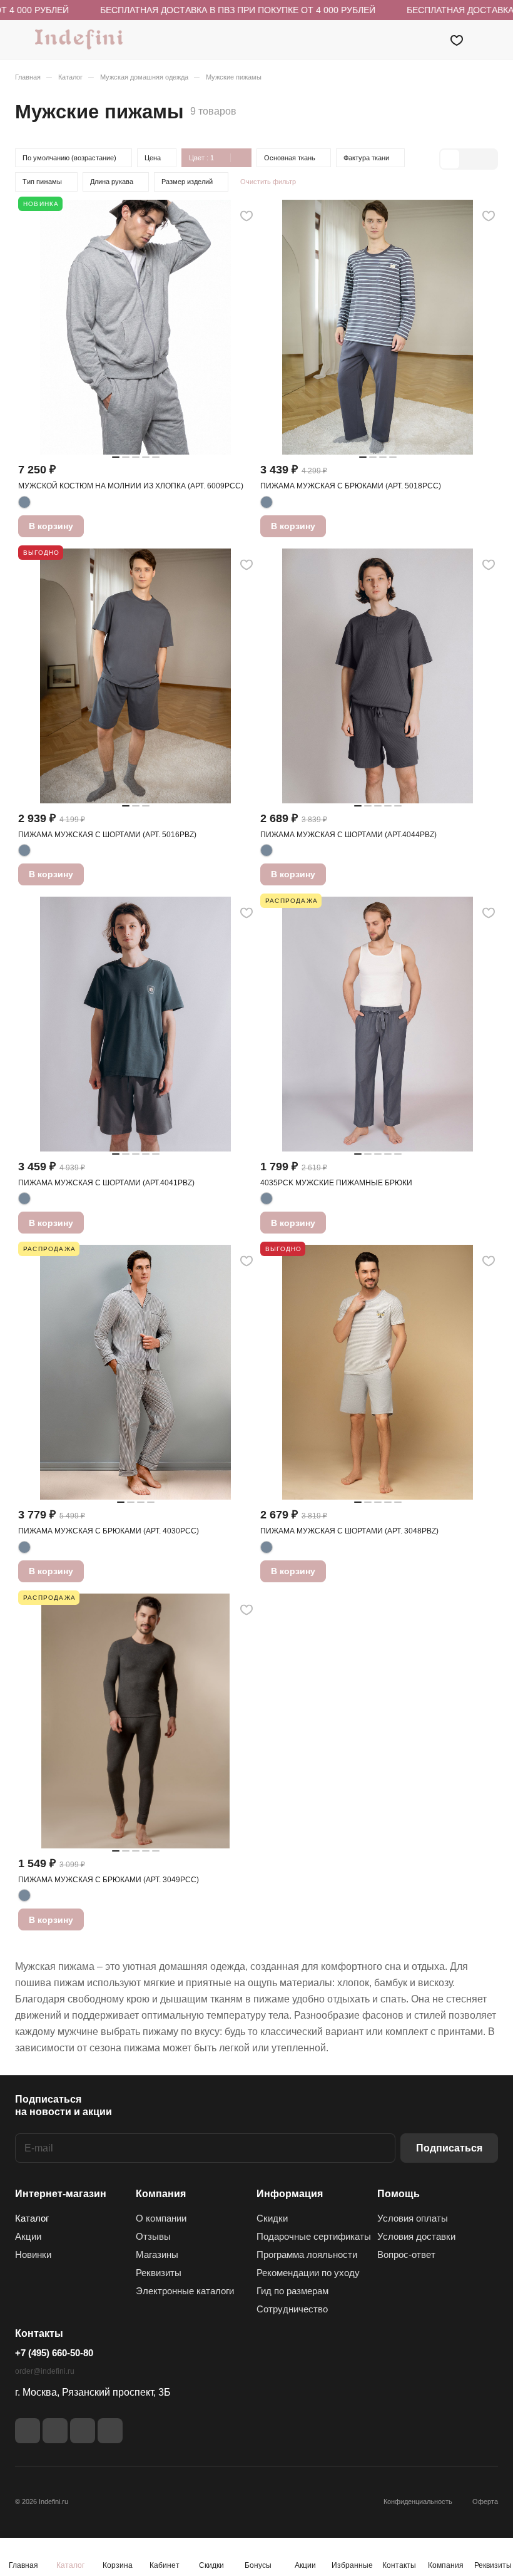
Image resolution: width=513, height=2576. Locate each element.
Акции (28, 2236)
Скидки (272, 2218)
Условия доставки (416, 2236)
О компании (161, 2218)
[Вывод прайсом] (487, 159)
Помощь (399, 2194)
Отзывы (153, 2236)
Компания (161, 2194)
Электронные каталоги (185, 2291)
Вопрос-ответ (406, 2254)
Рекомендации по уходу (308, 2273)
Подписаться (449, 2148)
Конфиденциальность (418, 2501)
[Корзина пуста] (490, 39)
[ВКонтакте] (28, 2431)
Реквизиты (159, 2273)
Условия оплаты (413, 2218)
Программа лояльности (307, 2254)
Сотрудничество (292, 2309)
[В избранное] (246, 216)
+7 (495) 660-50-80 (54, 2353)
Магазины (157, 2254)
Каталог (32, 2218)
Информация (290, 2194)
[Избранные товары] (457, 39)
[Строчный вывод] (469, 159)
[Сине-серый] (24, 502)
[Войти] (425, 39)
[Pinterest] (110, 2431)
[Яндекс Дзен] (83, 2431)
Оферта (485, 2501)
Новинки (33, 2254)
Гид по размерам (292, 2291)
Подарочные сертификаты (314, 2236)
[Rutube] (55, 2431)
